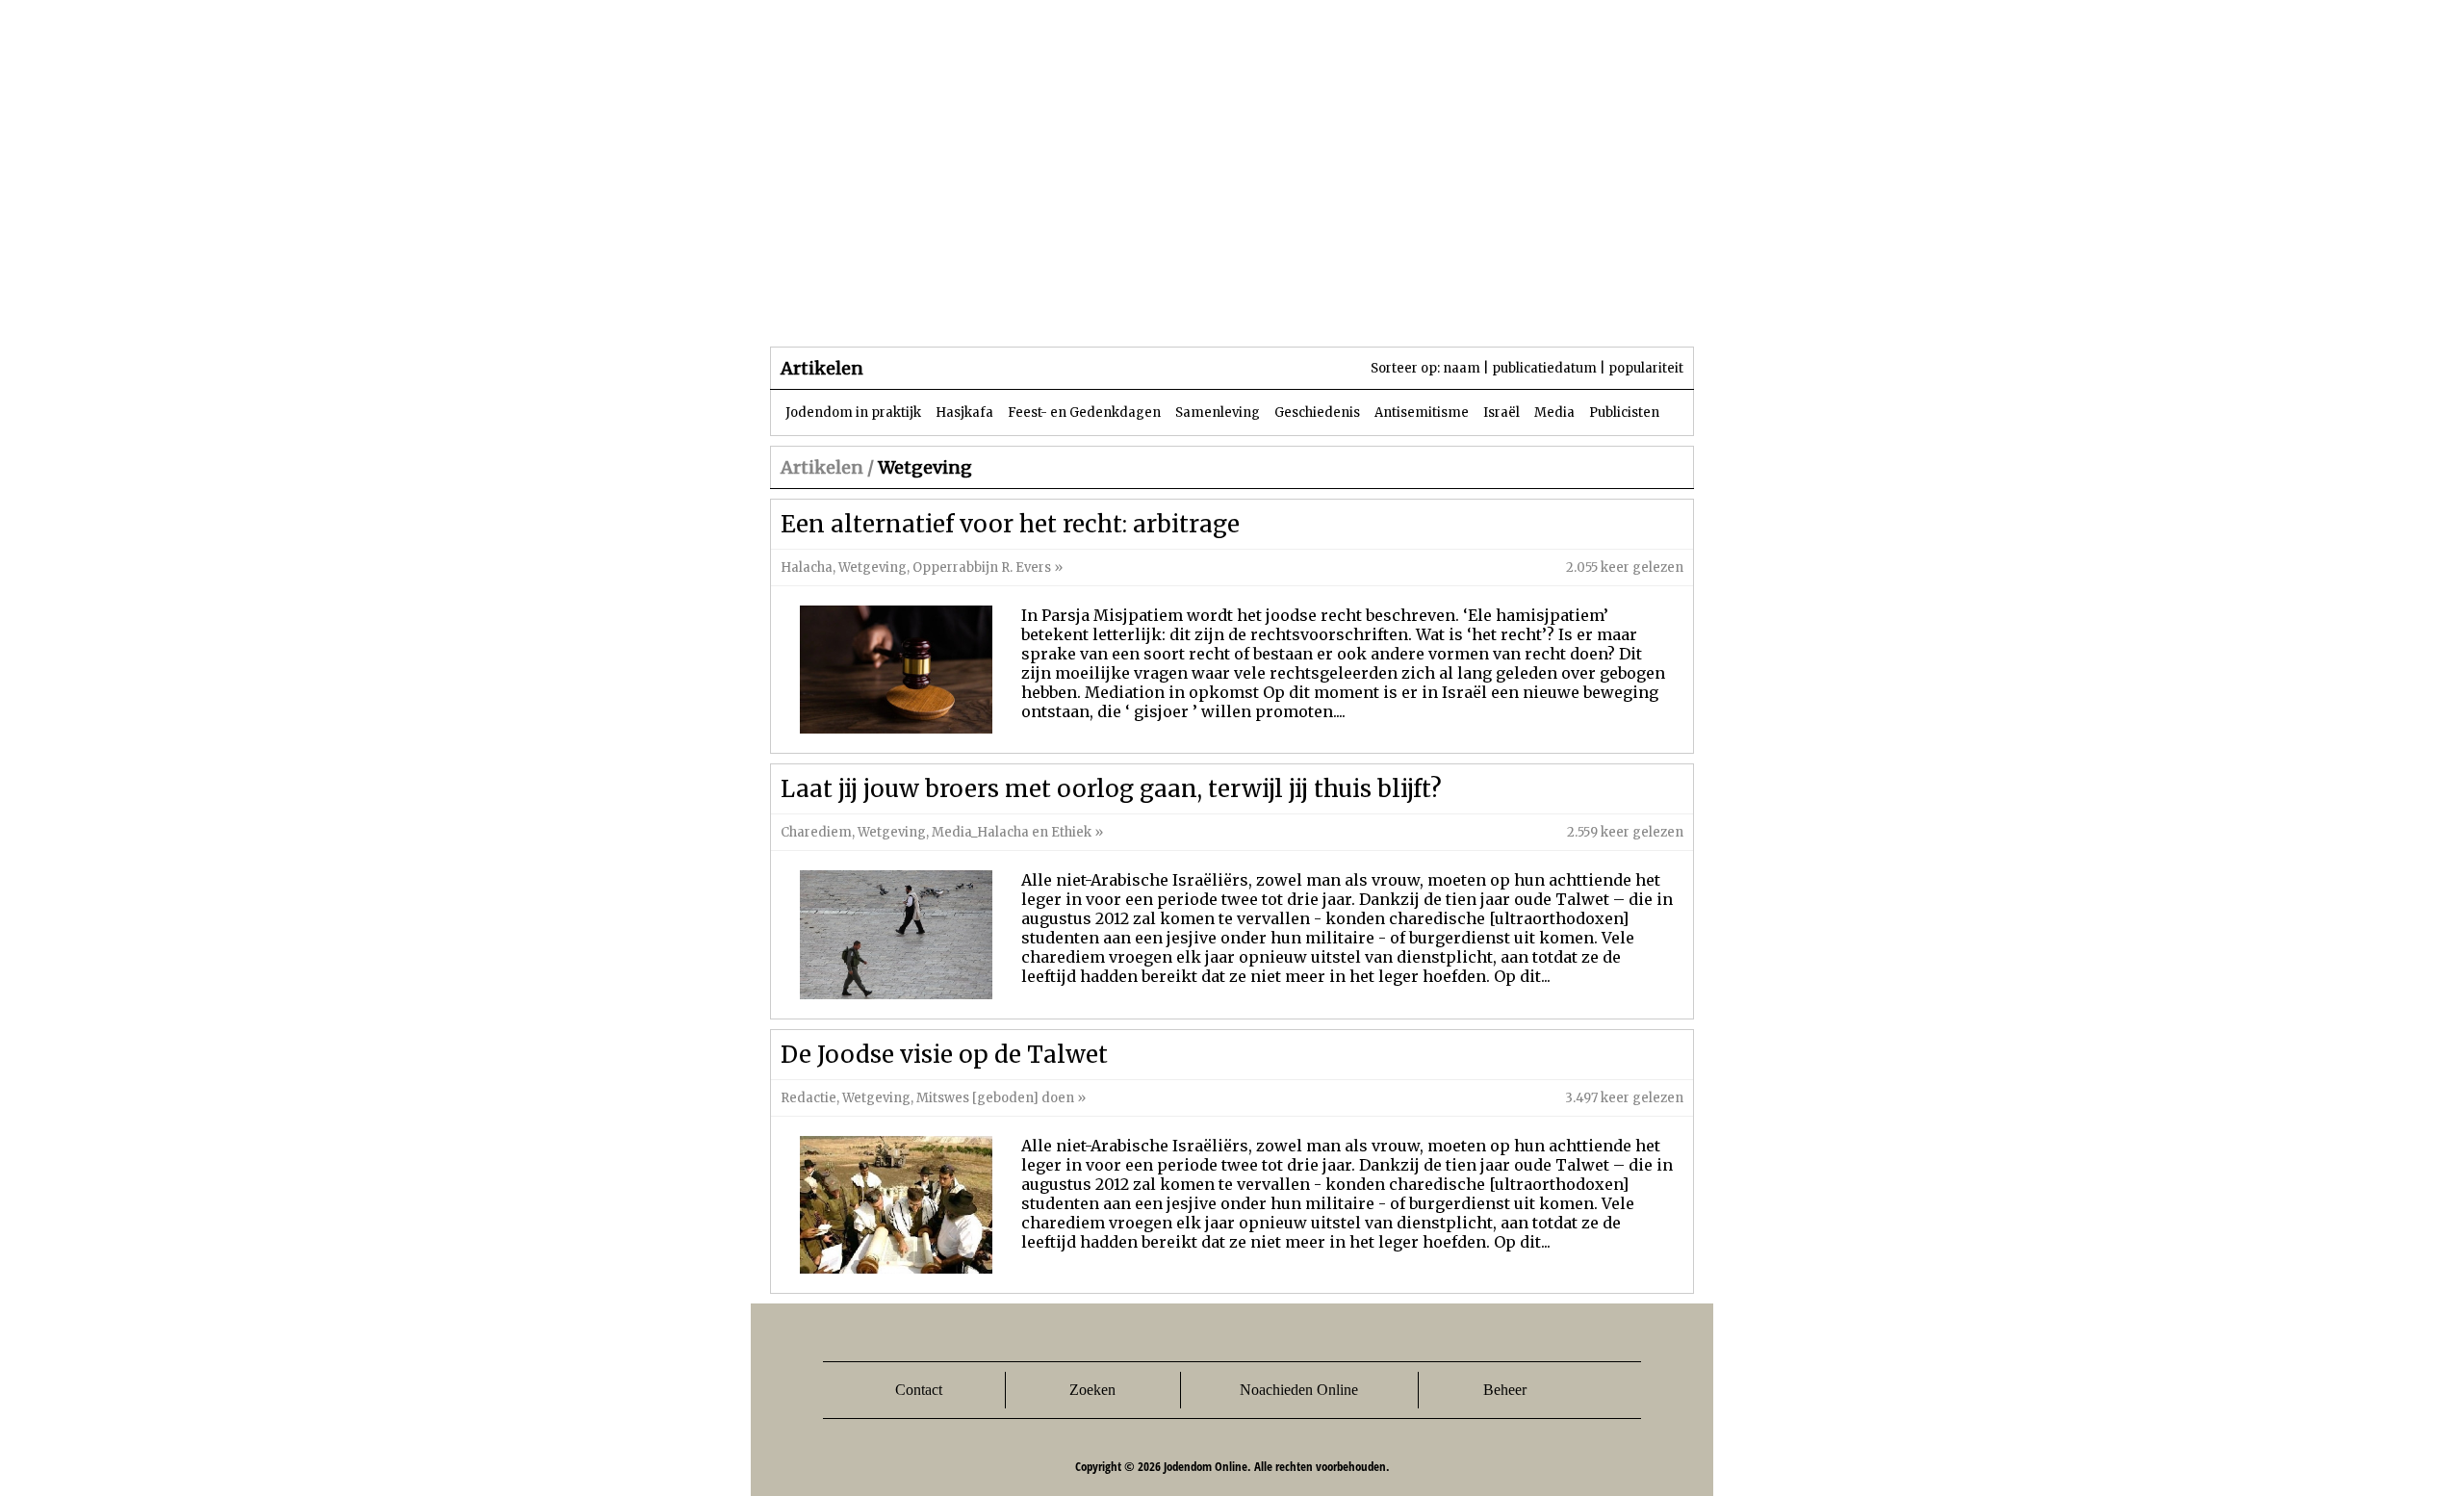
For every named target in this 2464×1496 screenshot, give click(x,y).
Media (1554, 413)
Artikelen (1004, 308)
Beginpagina (838, 308)
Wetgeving (873, 567)
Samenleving (1218, 413)
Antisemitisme (1422, 413)
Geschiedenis (1317, 413)
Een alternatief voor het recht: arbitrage (1010, 524)
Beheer (1505, 1390)
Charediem (816, 832)
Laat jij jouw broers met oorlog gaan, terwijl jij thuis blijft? (1111, 789)
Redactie (808, 1098)
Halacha (807, 567)
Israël (1501, 413)
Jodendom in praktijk (853, 413)
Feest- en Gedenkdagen (1084, 413)
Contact (919, 1390)
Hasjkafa (964, 413)
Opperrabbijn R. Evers (982, 567)
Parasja (1246, 308)
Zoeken (1092, 1390)
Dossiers (1128, 308)
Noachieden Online (1299, 1390)
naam (1462, 368)
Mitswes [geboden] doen (995, 1098)
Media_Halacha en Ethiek (1012, 832)
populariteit (1646, 368)
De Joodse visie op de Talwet (944, 1055)
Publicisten (1624, 413)
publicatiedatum (1544, 368)
